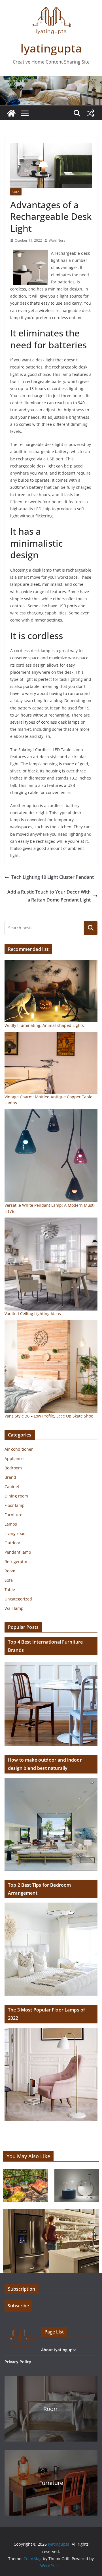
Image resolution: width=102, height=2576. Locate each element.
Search (91, 928)
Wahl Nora (57, 240)
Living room (16, 1533)
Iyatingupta (51, 48)
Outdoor (12, 1543)
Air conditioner (19, 1449)
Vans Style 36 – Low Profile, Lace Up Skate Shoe (49, 1416)
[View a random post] (91, 113)
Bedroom (13, 1468)
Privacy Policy (18, 2362)
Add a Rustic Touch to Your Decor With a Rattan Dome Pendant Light (49, 896)
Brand (10, 1477)
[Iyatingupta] (11, 113)
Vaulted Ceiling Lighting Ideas (33, 1314)
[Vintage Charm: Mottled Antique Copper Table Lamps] (51, 1063)
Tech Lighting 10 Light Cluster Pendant (53, 877)
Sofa (16, 192)
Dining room (16, 1496)
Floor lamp (15, 1505)
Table (10, 1590)
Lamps (11, 1524)
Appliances (15, 1458)
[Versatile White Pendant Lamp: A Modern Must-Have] (51, 1156)
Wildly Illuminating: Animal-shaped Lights (44, 1025)
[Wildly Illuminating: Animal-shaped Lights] (51, 991)
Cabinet (12, 1487)
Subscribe (18, 2306)
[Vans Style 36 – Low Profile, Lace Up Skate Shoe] (51, 1366)
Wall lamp (14, 1608)
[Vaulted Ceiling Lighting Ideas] (51, 1264)
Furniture (13, 1515)
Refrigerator (16, 1561)
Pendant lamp (18, 1552)
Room (10, 1571)
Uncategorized (18, 1599)
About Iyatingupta (59, 2350)
